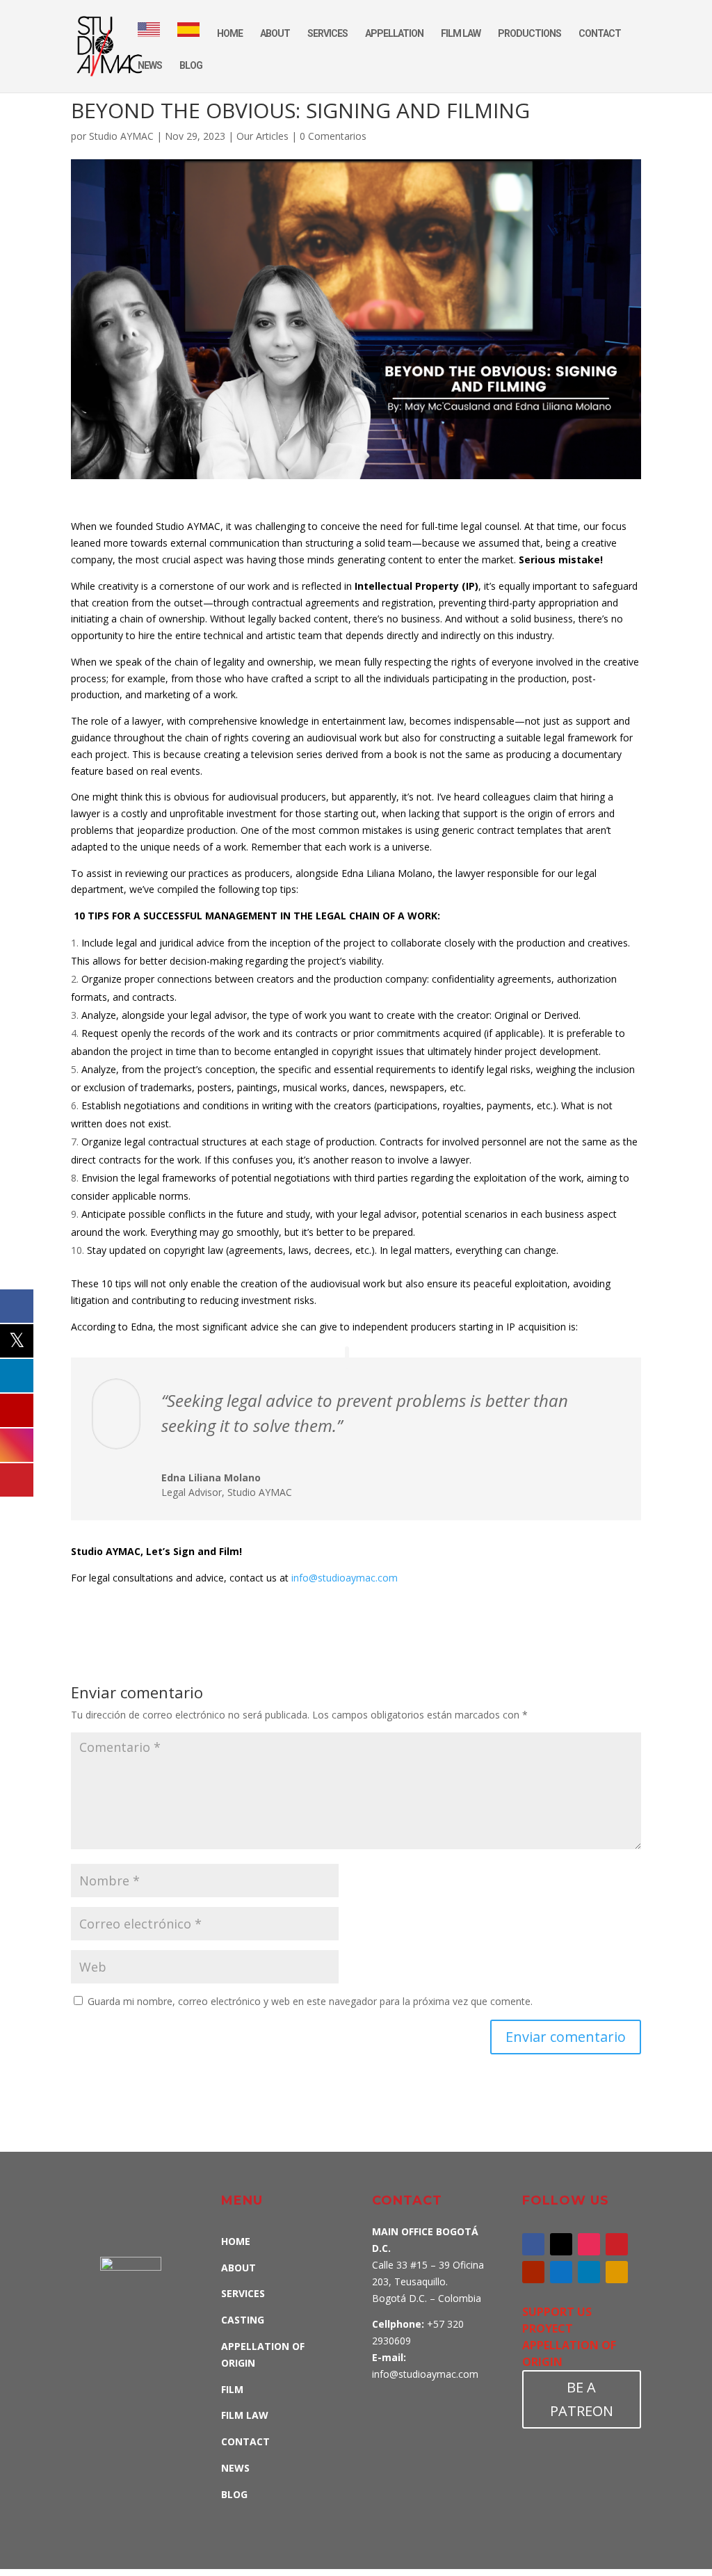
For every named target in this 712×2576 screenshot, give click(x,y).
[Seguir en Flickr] (617, 2272)
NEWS (150, 66)
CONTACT (600, 34)
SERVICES (327, 34)
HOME (230, 34)
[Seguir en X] (561, 2244)
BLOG (191, 66)
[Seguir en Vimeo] (561, 2272)
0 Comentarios (333, 136)
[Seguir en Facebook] (533, 2244)
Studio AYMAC (121, 136)
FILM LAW (461, 34)
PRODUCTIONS (529, 34)
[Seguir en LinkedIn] (589, 2272)
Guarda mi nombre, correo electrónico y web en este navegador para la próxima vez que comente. (310, 2001)
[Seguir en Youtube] (533, 2272)
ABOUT (275, 34)
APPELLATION (394, 34)
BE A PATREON (582, 2399)
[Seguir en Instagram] (589, 2244)
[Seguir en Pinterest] (617, 2244)
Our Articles (262, 136)
